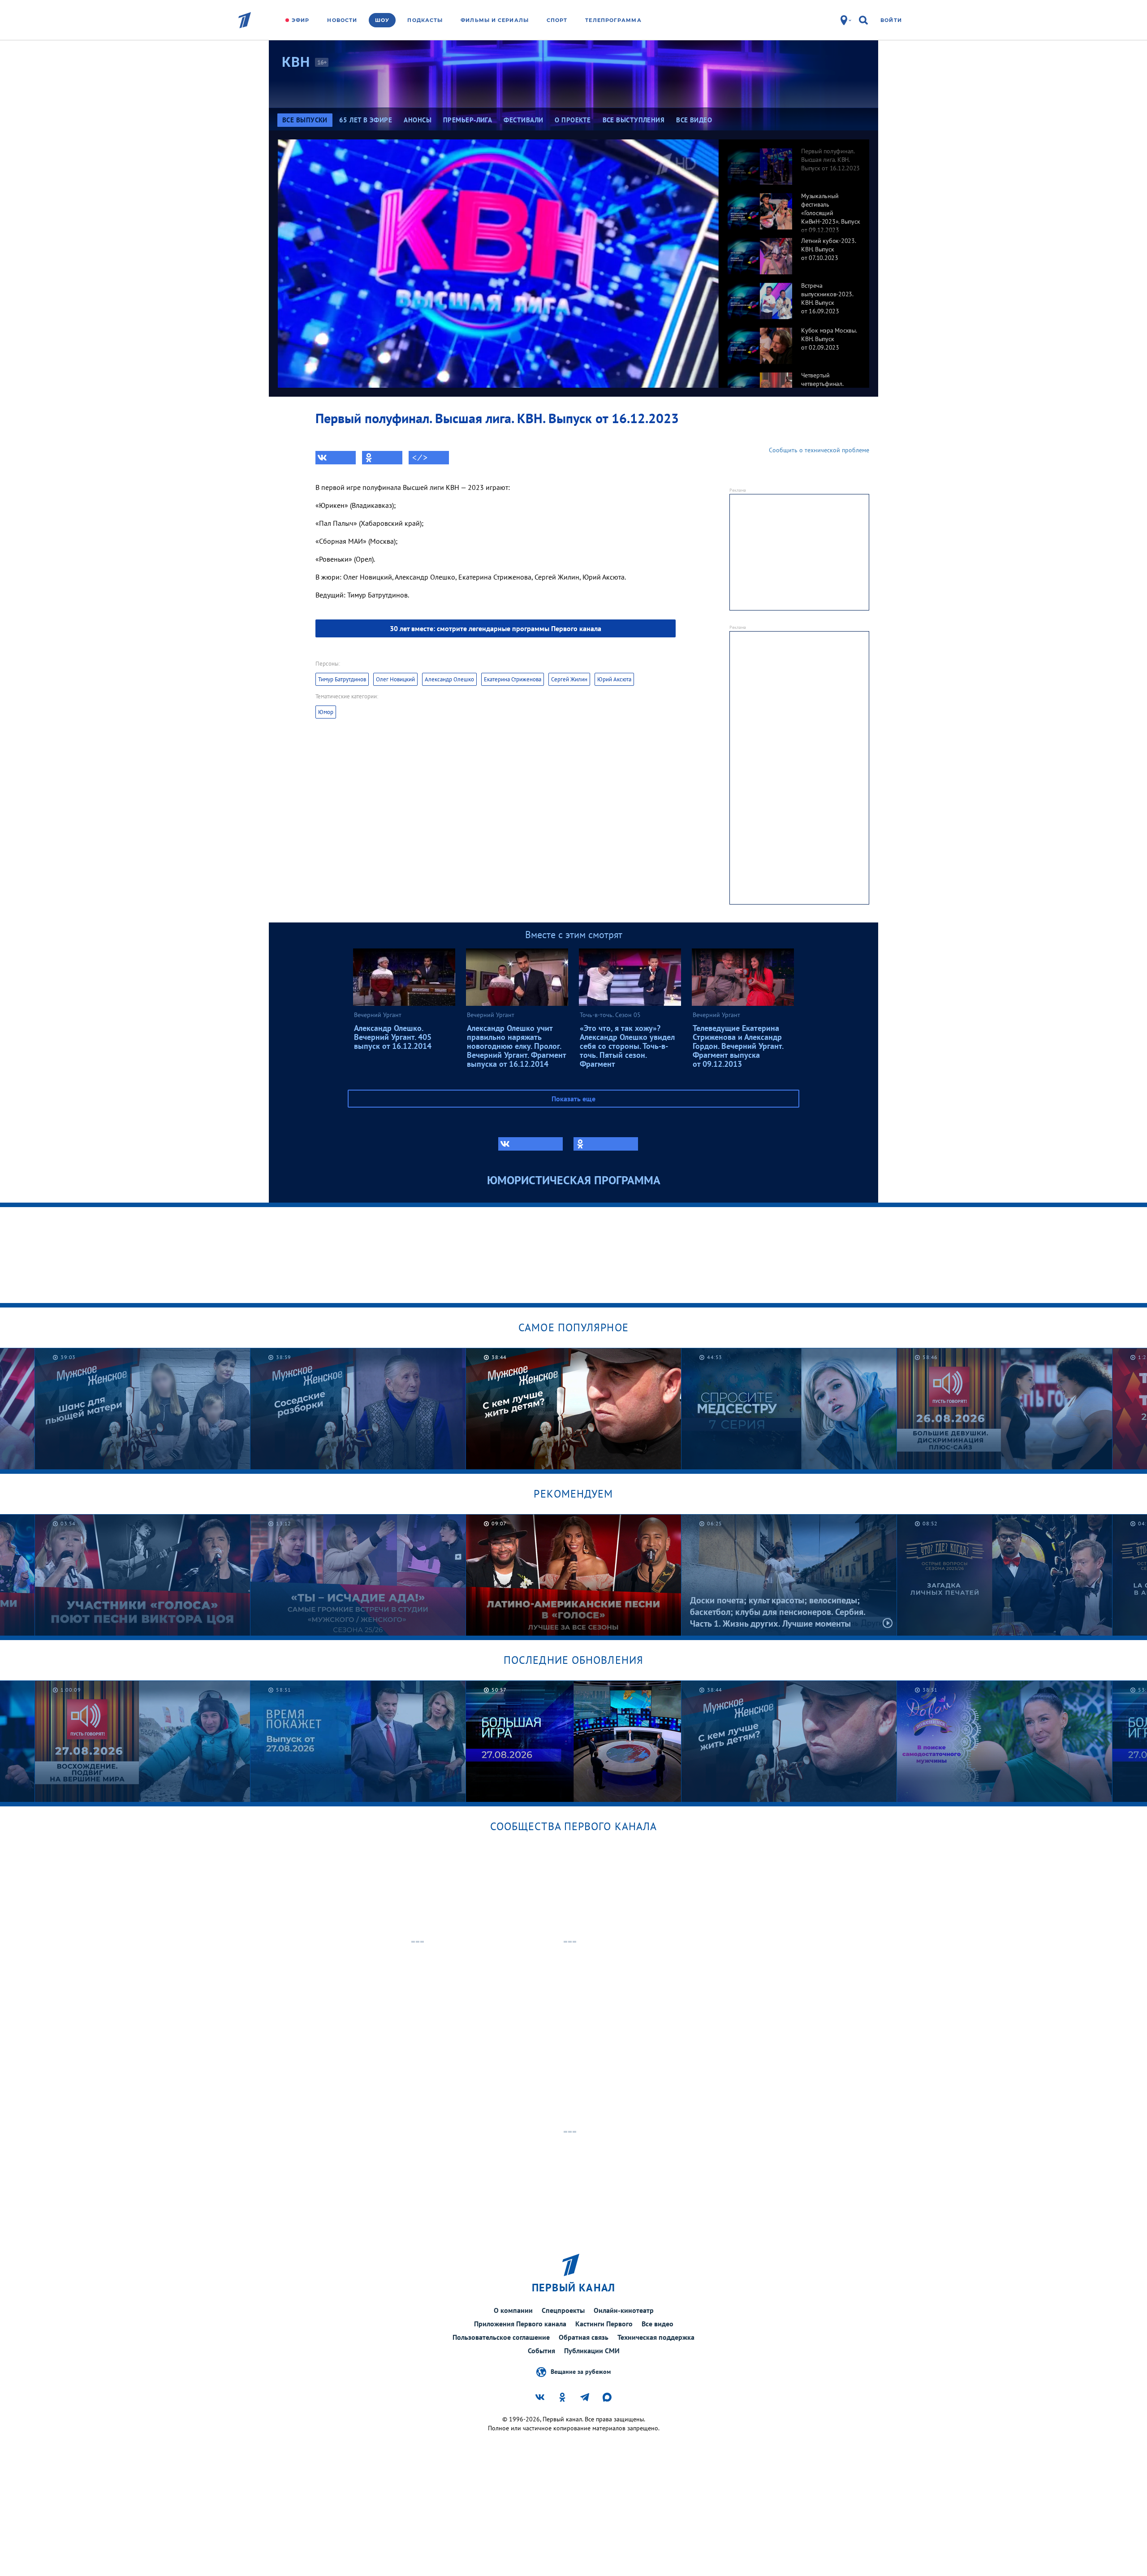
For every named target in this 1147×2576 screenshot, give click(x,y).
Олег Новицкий (395, 679)
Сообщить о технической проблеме (819, 450)
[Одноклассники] (382, 458)
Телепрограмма (613, 20)
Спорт (557, 20)
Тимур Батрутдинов (342, 679)
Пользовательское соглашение (501, 2337)
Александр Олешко (449, 679)
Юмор (326, 712)
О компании (513, 2310)
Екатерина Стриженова (513, 679)
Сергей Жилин (569, 679)
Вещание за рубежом (581, 2371)
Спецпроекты (563, 2310)
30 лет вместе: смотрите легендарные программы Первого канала (496, 628)
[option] (794, 162)
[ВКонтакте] (336, 458)
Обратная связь (584, 2337)
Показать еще (573, 1099)
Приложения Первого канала (520, 2324)
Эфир (300, 20)
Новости (342, 20)
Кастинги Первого (604, 2324)
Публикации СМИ (592, 2351)
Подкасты (425, 20)
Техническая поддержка (656, 2337)
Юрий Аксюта (614, 679)
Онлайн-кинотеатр (624, 2310)
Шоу (382, 20)
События (541, 2351)
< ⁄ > (420, 458)
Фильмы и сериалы (495, 20)
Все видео (658, 2324)
